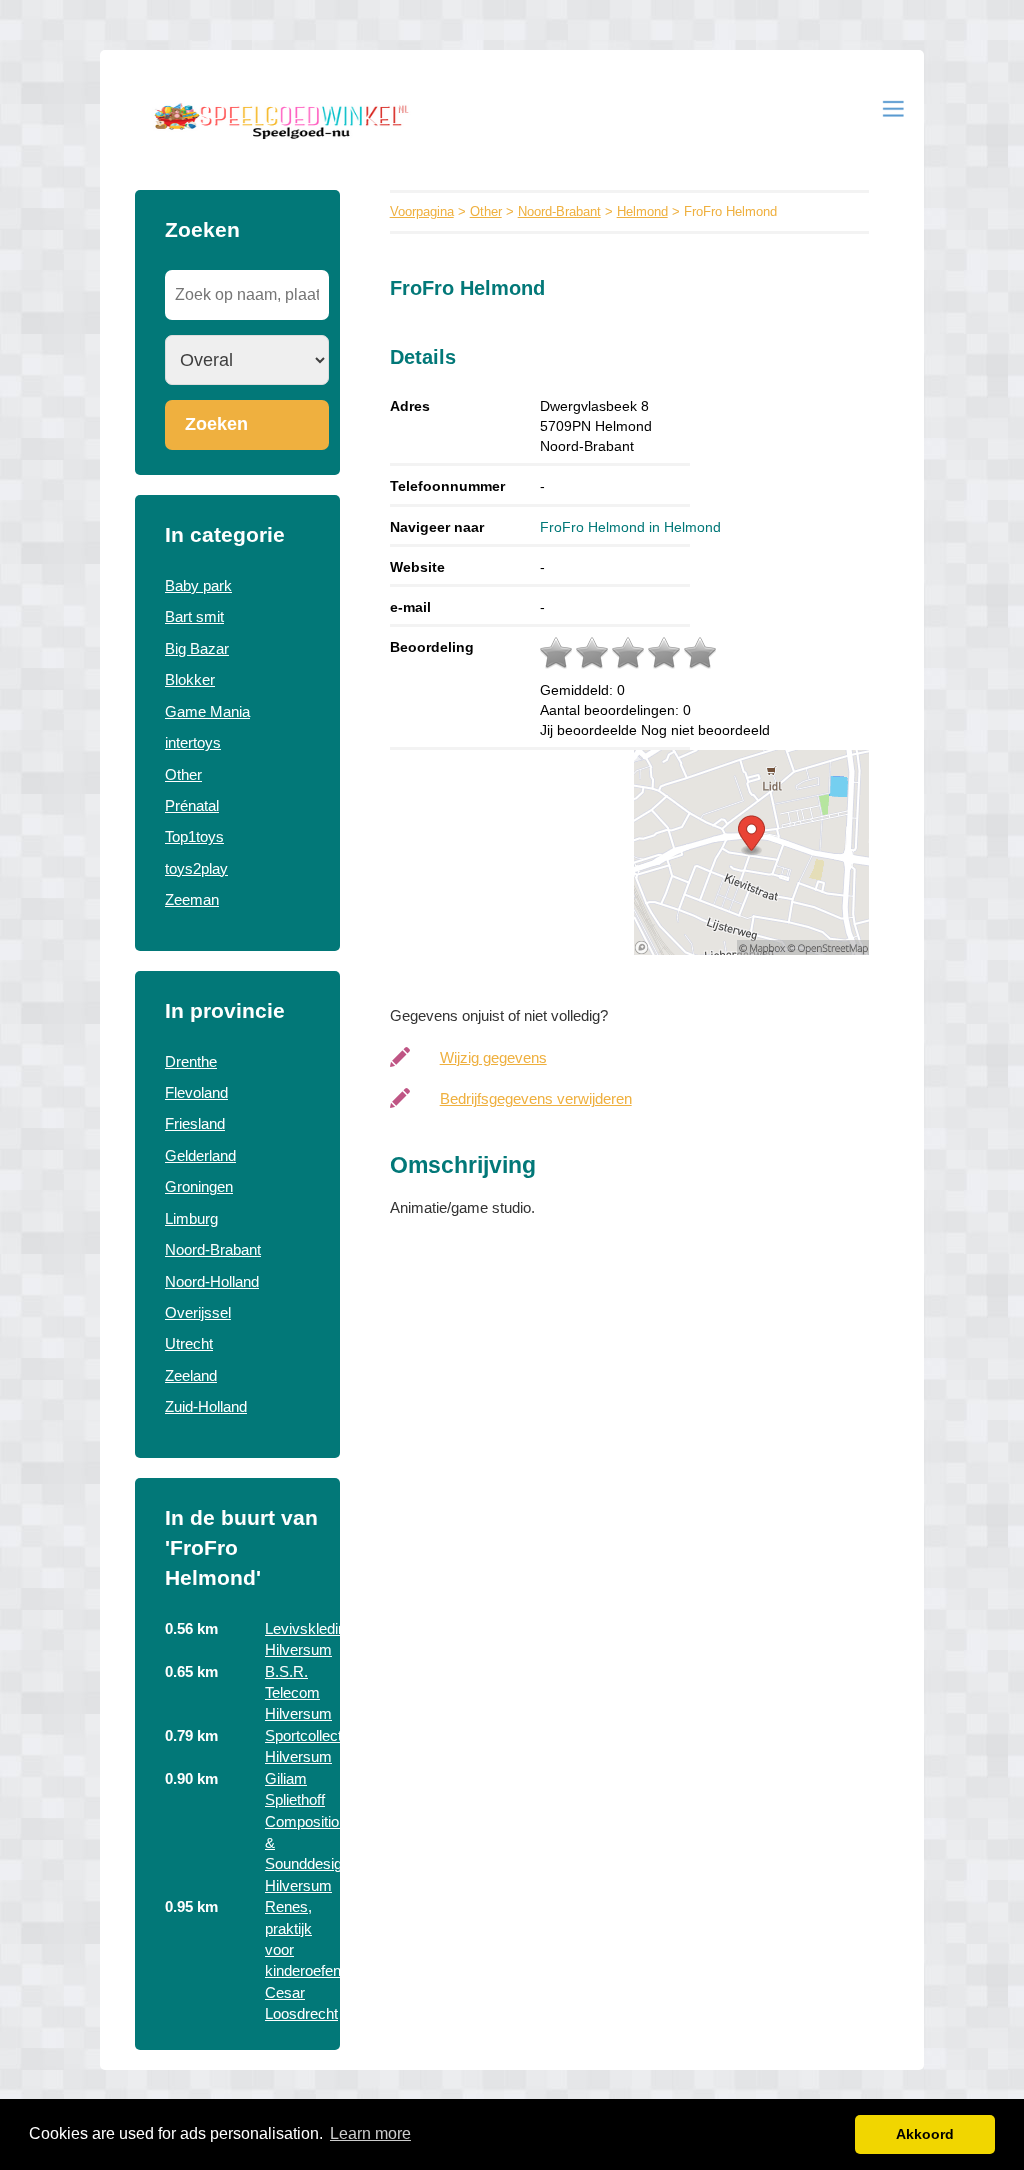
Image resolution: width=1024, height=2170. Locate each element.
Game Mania (207, 711)
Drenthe (191, 1061)
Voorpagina (422, 211)
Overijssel (198, 1312)
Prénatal (192, 805)
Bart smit (194, 616)
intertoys (193, 742)
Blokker (190, 679)
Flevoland (196, 1092)
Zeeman (192, 899)
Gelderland (200, 1155)
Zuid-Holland (206, 1406)
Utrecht (189, 1343)
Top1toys (194, 836)
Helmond (642, 211)
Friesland (195, 1123)
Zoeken (216, 424)
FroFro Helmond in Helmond (630, 527)
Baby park (198, 585)
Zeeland (191, 1375)
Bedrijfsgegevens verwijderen (536, 1098)
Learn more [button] (370, 2133)
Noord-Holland (212, 1281)
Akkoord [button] (925, 2134)
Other (183, 774)
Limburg (191, 1218)
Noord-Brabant (213, 1249)
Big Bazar (197, 648)
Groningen (199, 1186)
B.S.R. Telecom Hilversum (298, 1693)
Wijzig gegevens (493, 1057)
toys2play (196, 868)
